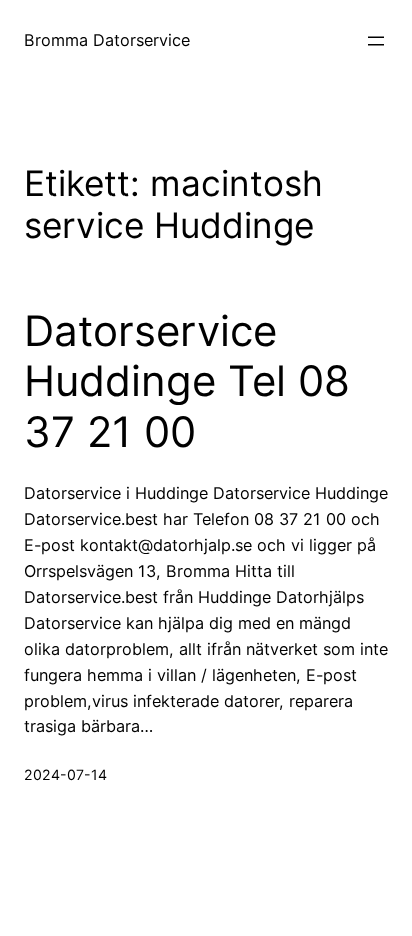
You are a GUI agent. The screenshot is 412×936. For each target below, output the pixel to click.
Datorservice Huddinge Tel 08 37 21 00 (187, 381)
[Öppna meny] (376, 41)
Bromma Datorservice (107, 40)
